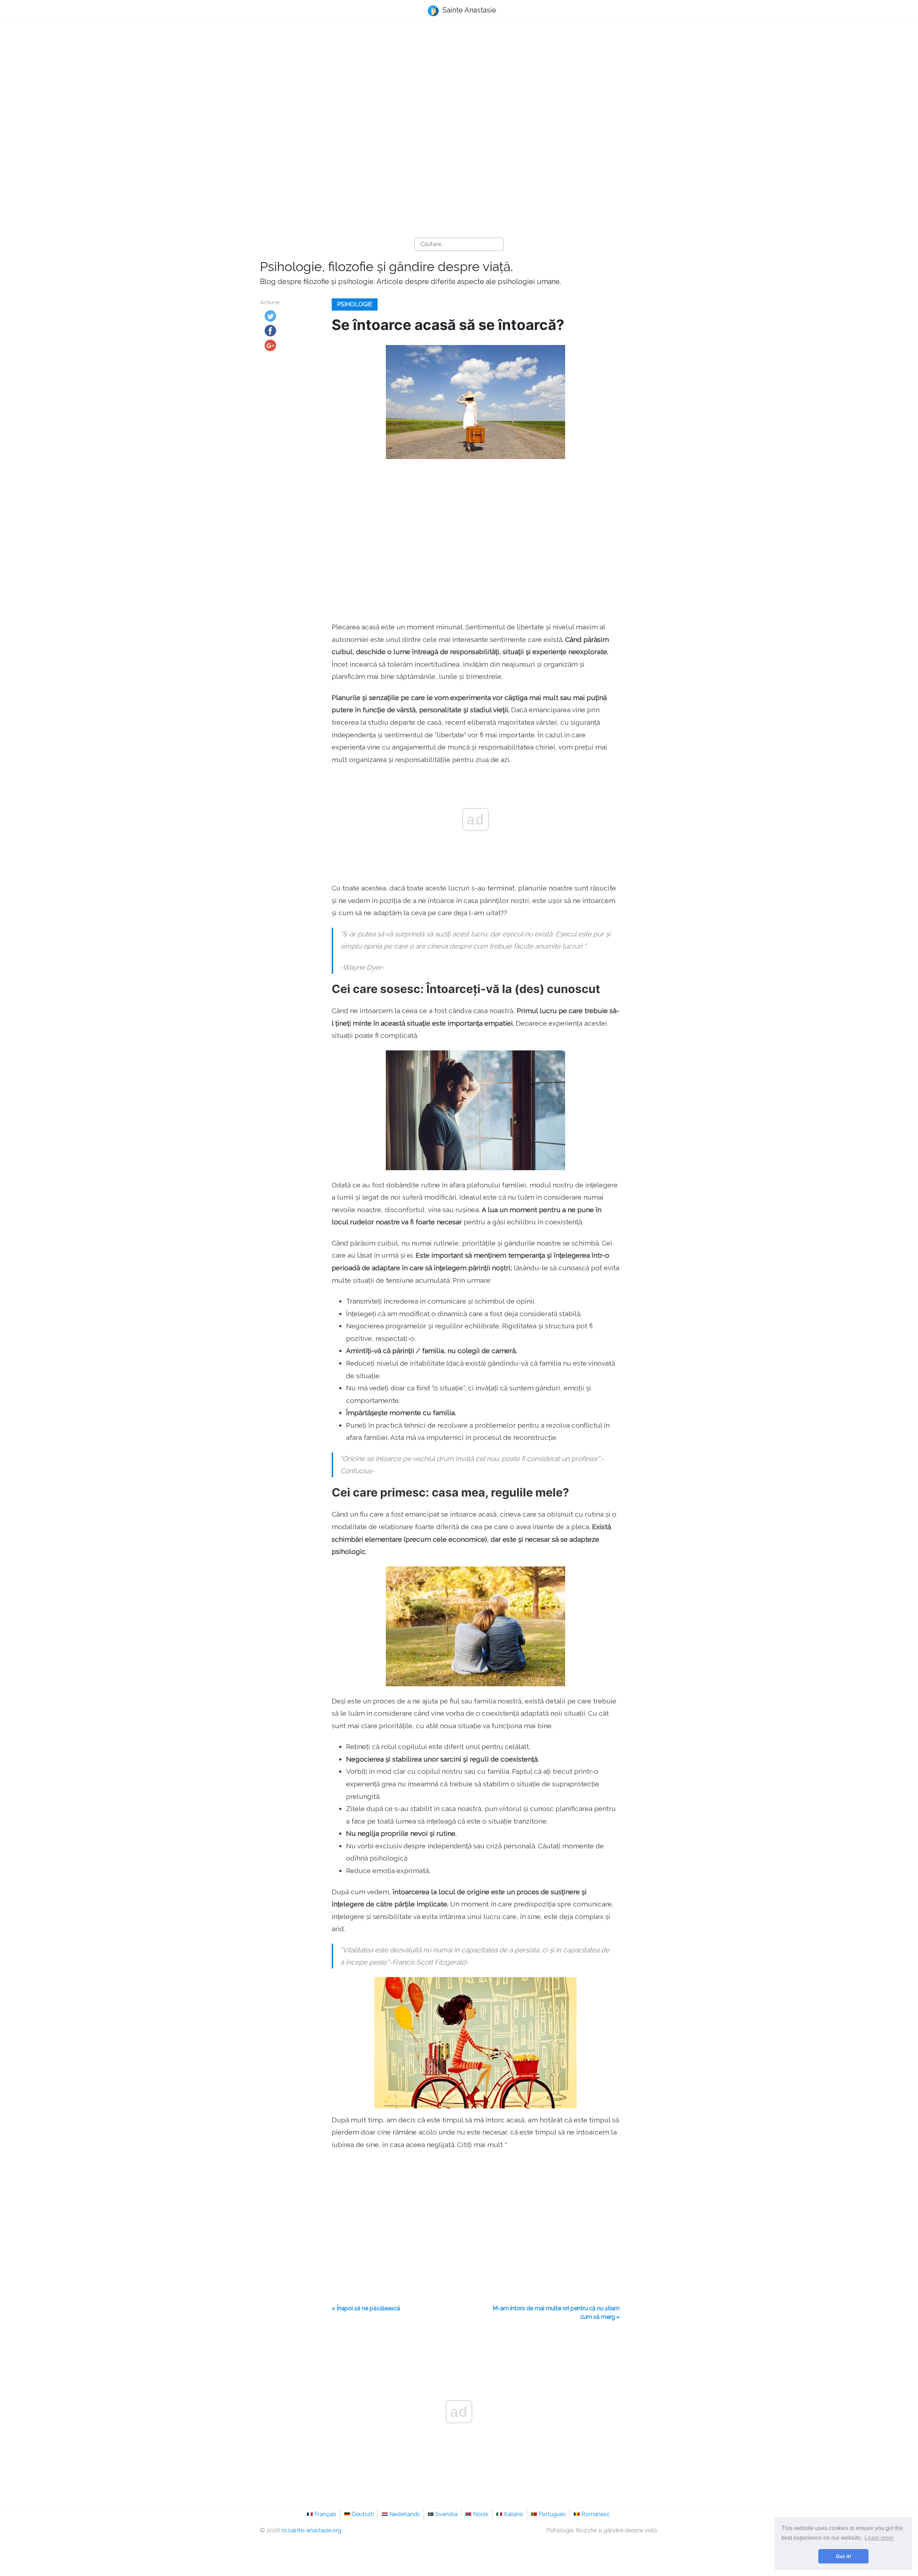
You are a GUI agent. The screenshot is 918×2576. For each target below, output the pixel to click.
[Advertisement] (459, 83)
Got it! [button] (844, 2556)
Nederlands (405, 2514)
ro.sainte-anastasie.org (311, 2530)
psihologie (355, 304)
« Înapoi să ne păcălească (366, 2308)
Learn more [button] (879, 2538)
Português (552, 2514)
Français (325, 2514)
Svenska (446, 2514)
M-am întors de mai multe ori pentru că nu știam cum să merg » (556, 2313)
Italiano (514, 2514)
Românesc (596, 2514)
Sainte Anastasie (469, 10)
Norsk (481, 2514)
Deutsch (363, 2514)
